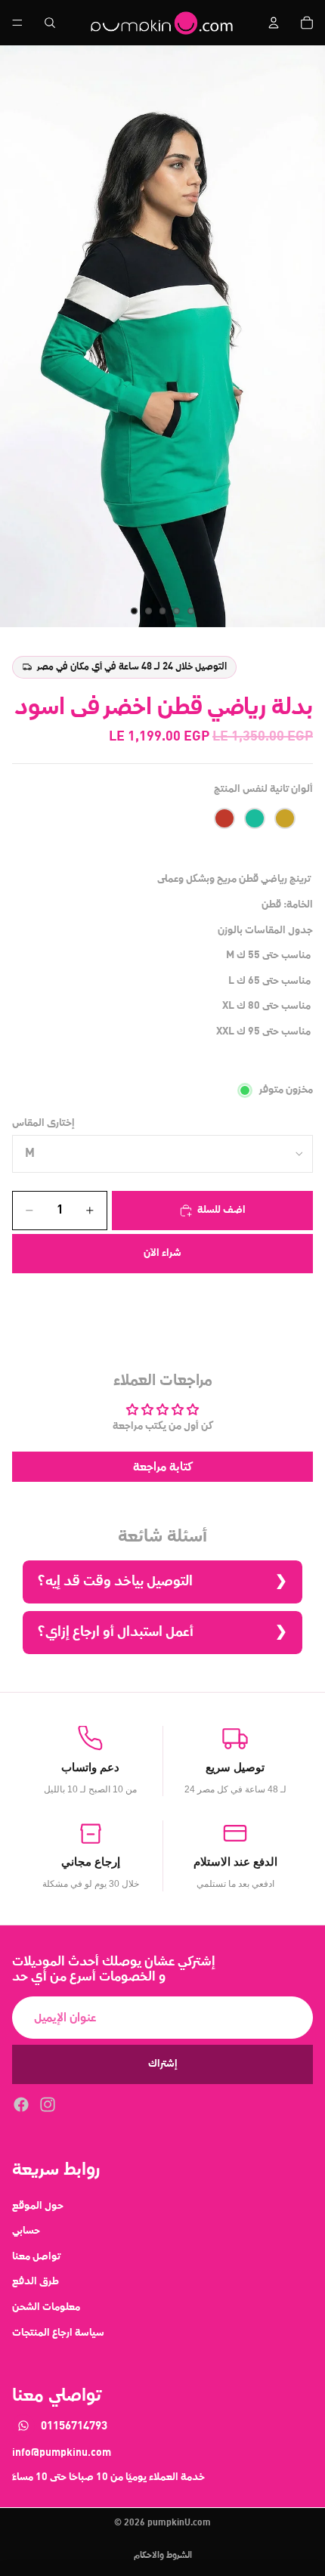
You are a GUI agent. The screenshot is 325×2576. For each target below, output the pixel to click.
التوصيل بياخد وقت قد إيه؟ (115, 1581)
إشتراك (163, 2064)
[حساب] (274, 23)
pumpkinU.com (179, 2523)
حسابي (26, 2231)
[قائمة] (17, 23)
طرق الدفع (36, 2281)
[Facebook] (21, 2104)
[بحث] (50, 23)
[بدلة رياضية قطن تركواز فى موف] (255, 818)
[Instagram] (48, 2104)
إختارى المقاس (43, 1123)
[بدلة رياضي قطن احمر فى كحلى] (224, 818)
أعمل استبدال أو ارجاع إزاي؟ (116, 1632)
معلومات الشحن (46, 2307)
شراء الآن (162, 1253)
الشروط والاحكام (163, 2556)
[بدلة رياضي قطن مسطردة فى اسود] (285, 818)
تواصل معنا (36, 2256)
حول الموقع (38, 2205)
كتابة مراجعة (163, 1467)
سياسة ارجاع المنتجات (58, 2332)
